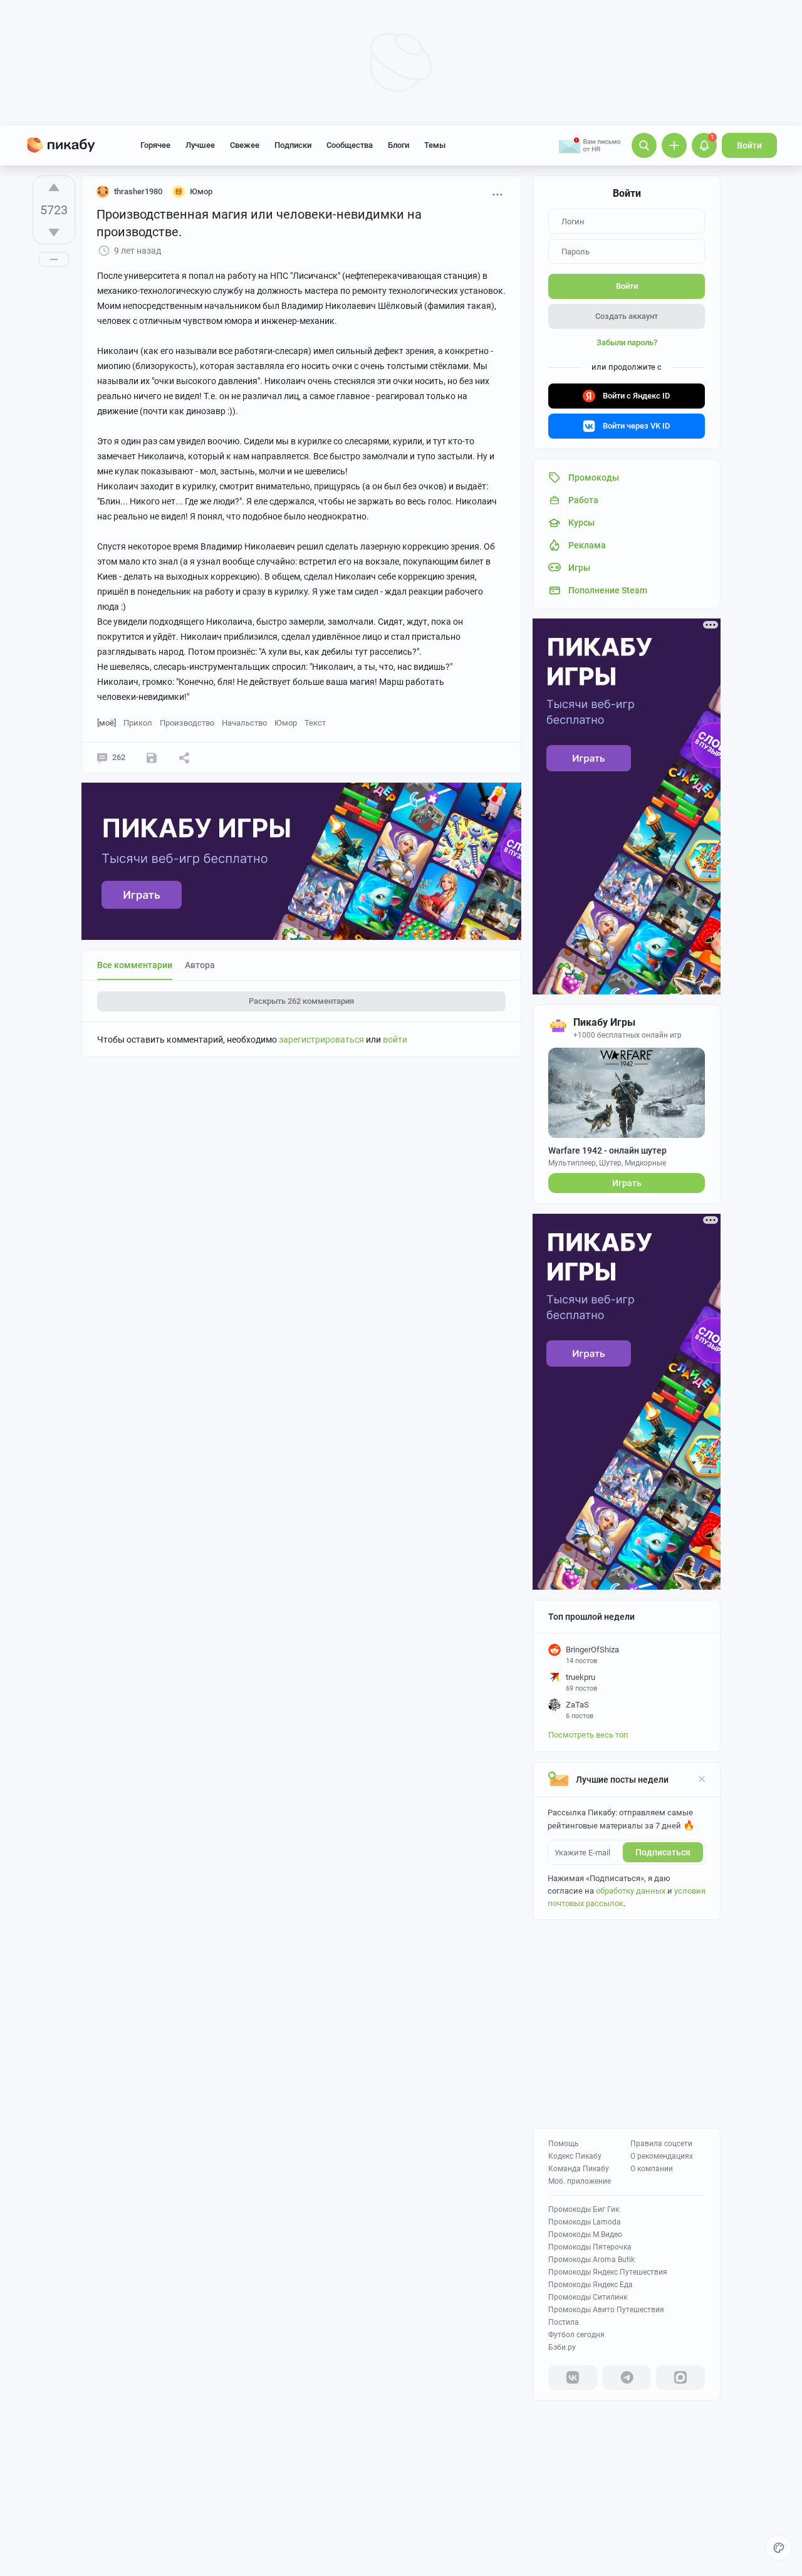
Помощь (564, 2144)
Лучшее (200, 145)
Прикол (138, 723)
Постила (564, 2322)
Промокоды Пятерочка (590, 2247)
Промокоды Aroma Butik (591, 2260)
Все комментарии (135, 965)
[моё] (107, 723)
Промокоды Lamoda (585, 2222)
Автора (200, 965)
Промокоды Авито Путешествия (606, 2310)
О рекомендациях (662, 2156)
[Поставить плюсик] (54, 187)
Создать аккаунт (627, 316)
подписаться (663, 1852)
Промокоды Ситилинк (588, 2297)
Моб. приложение (580, 2181)
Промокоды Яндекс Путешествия (608, 2272)
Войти (749, 145)
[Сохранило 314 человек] (152, 758)
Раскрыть (301, 1001)
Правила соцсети (661, 2144)
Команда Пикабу (579, 2169)
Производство (187, 723)
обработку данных (631, 1891)
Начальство (244, 723)
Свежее (245, 145)
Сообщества (350, 145)
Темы (435, 145)
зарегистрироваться (321, 1040)
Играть (627, 1183)
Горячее (155, 145)
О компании (652, 2169)
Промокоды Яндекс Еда (591, 2285)
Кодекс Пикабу (575, 2156)
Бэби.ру (562, 2347)
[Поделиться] (184, 758)
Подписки (293, 145)
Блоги (398, 145)
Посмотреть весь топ (588, 1735)
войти (395, 1040)
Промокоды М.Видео (585, 2234)
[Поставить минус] (54, 232)
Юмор (286, 723)
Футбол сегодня (576, 2335)
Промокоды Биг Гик (584, 2209)
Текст (315, 723)
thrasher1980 (138, 191)
